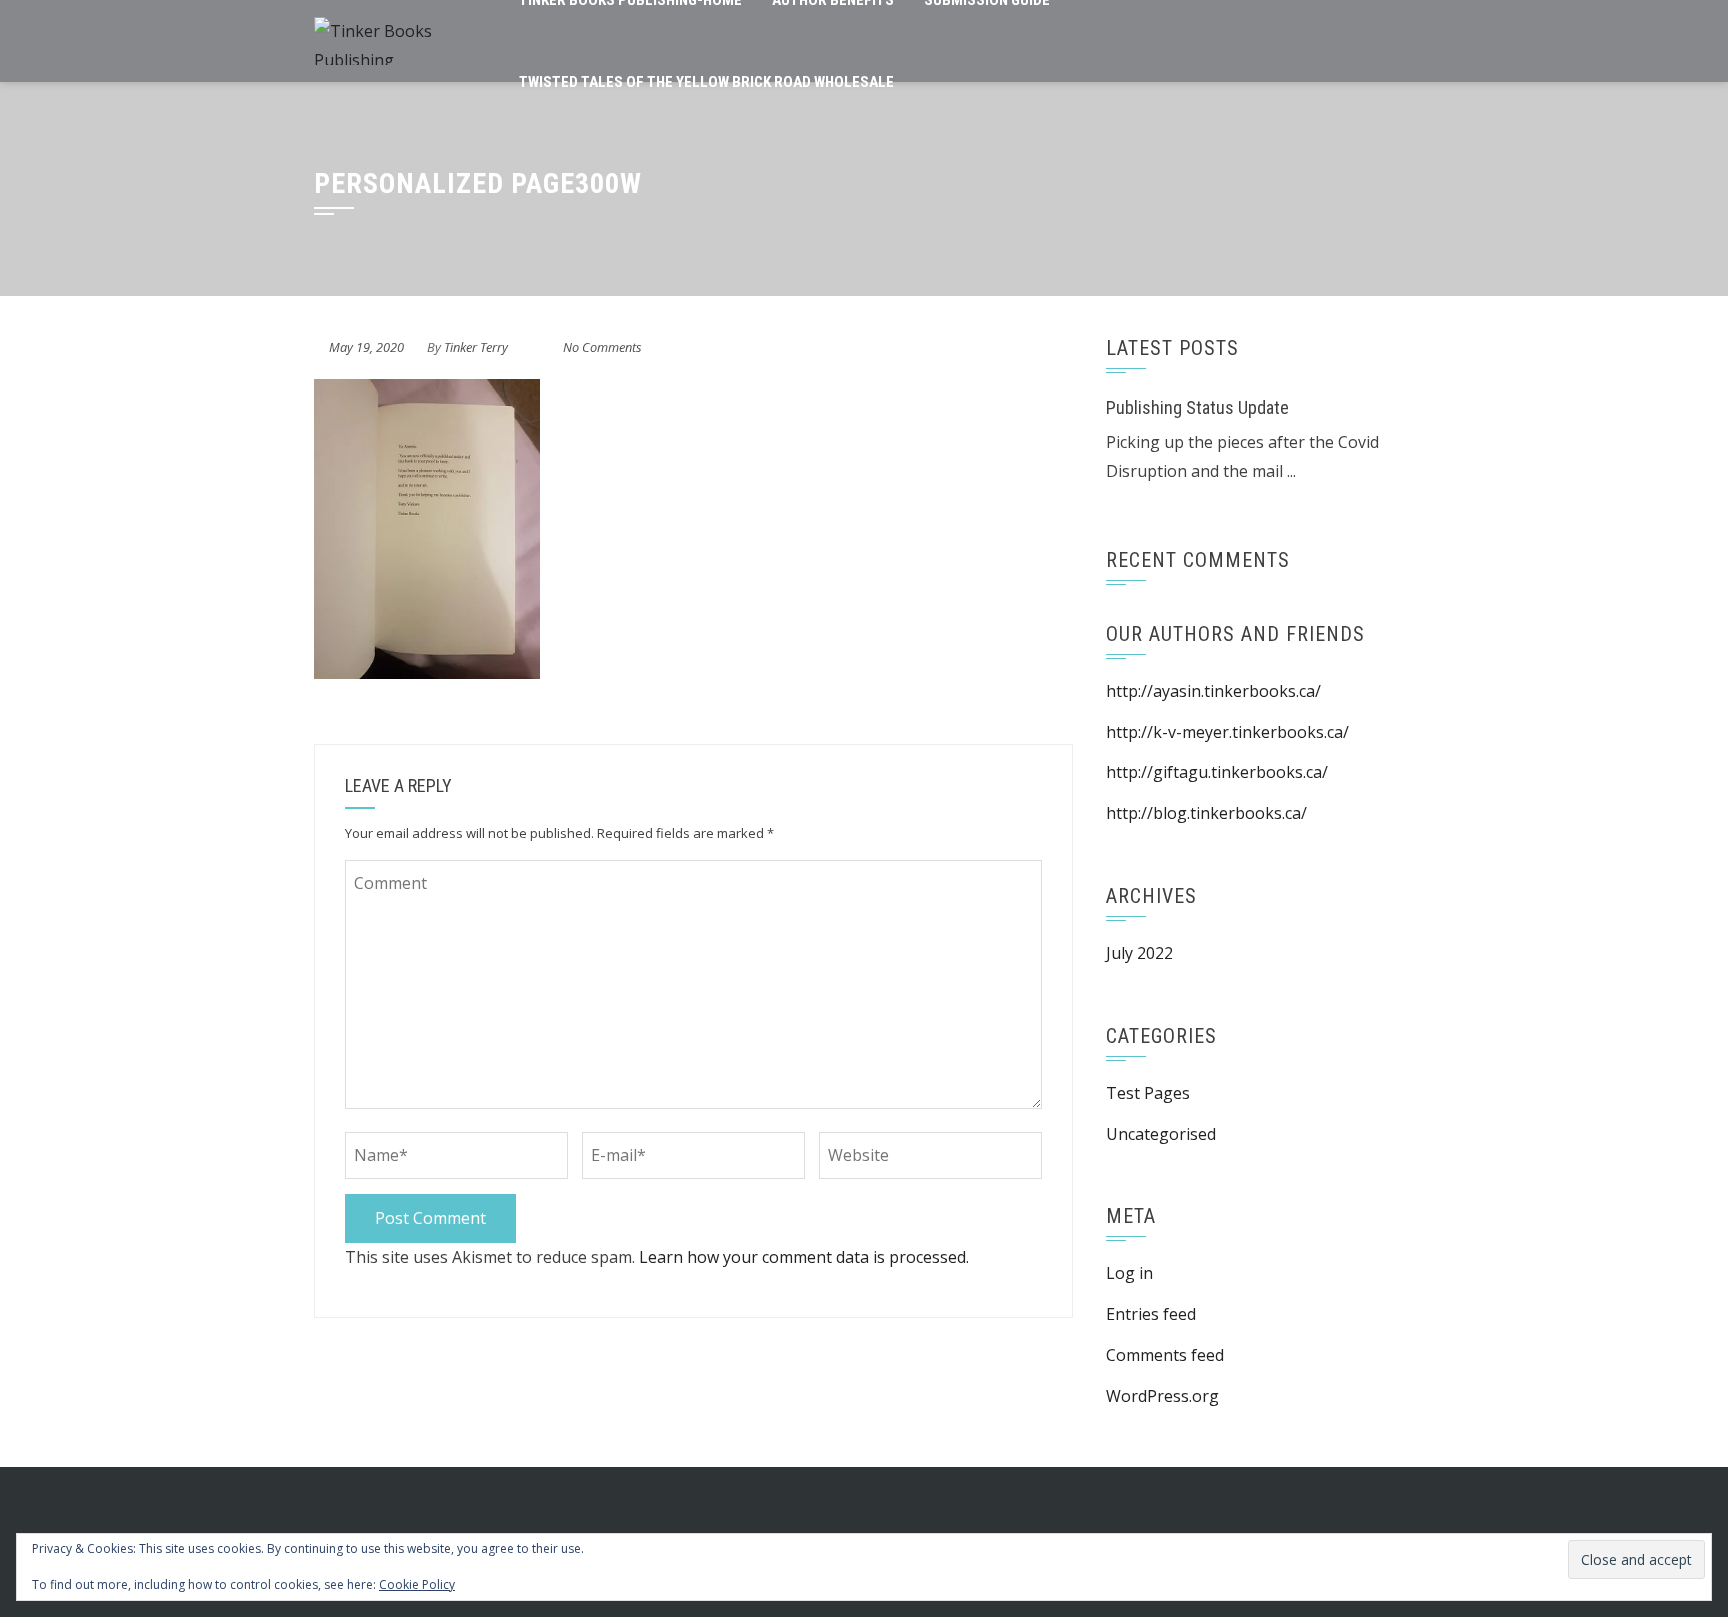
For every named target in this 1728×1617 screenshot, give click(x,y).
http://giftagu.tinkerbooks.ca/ (1217, 772)
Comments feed (1165, 1355)
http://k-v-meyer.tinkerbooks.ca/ (1227, 732)
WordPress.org (1162, 1396)
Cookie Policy (417, 1584)
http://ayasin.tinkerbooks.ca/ (1213, 691)
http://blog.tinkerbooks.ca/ (1206, 813)
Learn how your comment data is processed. (804, 1257)
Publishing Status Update (1197, 407)
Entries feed (1151, 1314)
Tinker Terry (476, 347)
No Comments (602, 347)
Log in (1129, 1273)
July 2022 (1139, 953)
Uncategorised (1161, 1134)
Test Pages (1148, 1093)
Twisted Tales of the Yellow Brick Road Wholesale (706, 82)
